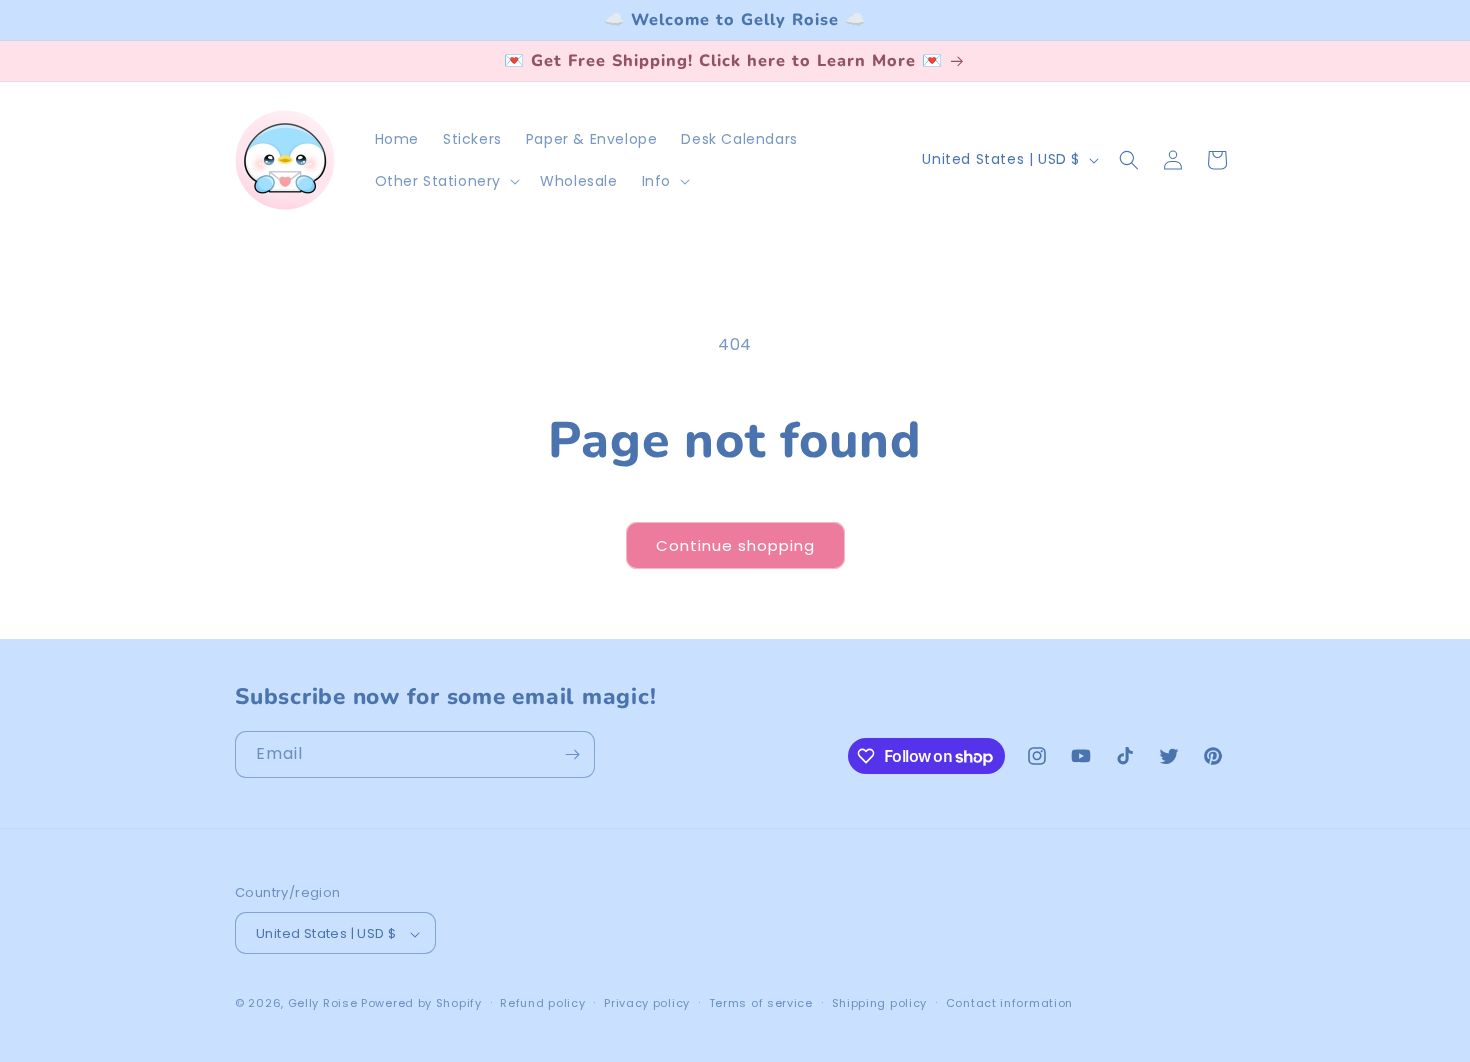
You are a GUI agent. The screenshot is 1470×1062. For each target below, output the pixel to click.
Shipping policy (880, 1003)
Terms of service (761, 1003)
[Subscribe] (572, 754)
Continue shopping (735, 545)
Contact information (1009, 1003)
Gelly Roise (323, 1004)
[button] (446, 181)
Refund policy (542, 1003)
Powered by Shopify (421, 1004)
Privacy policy (647, 1003)
